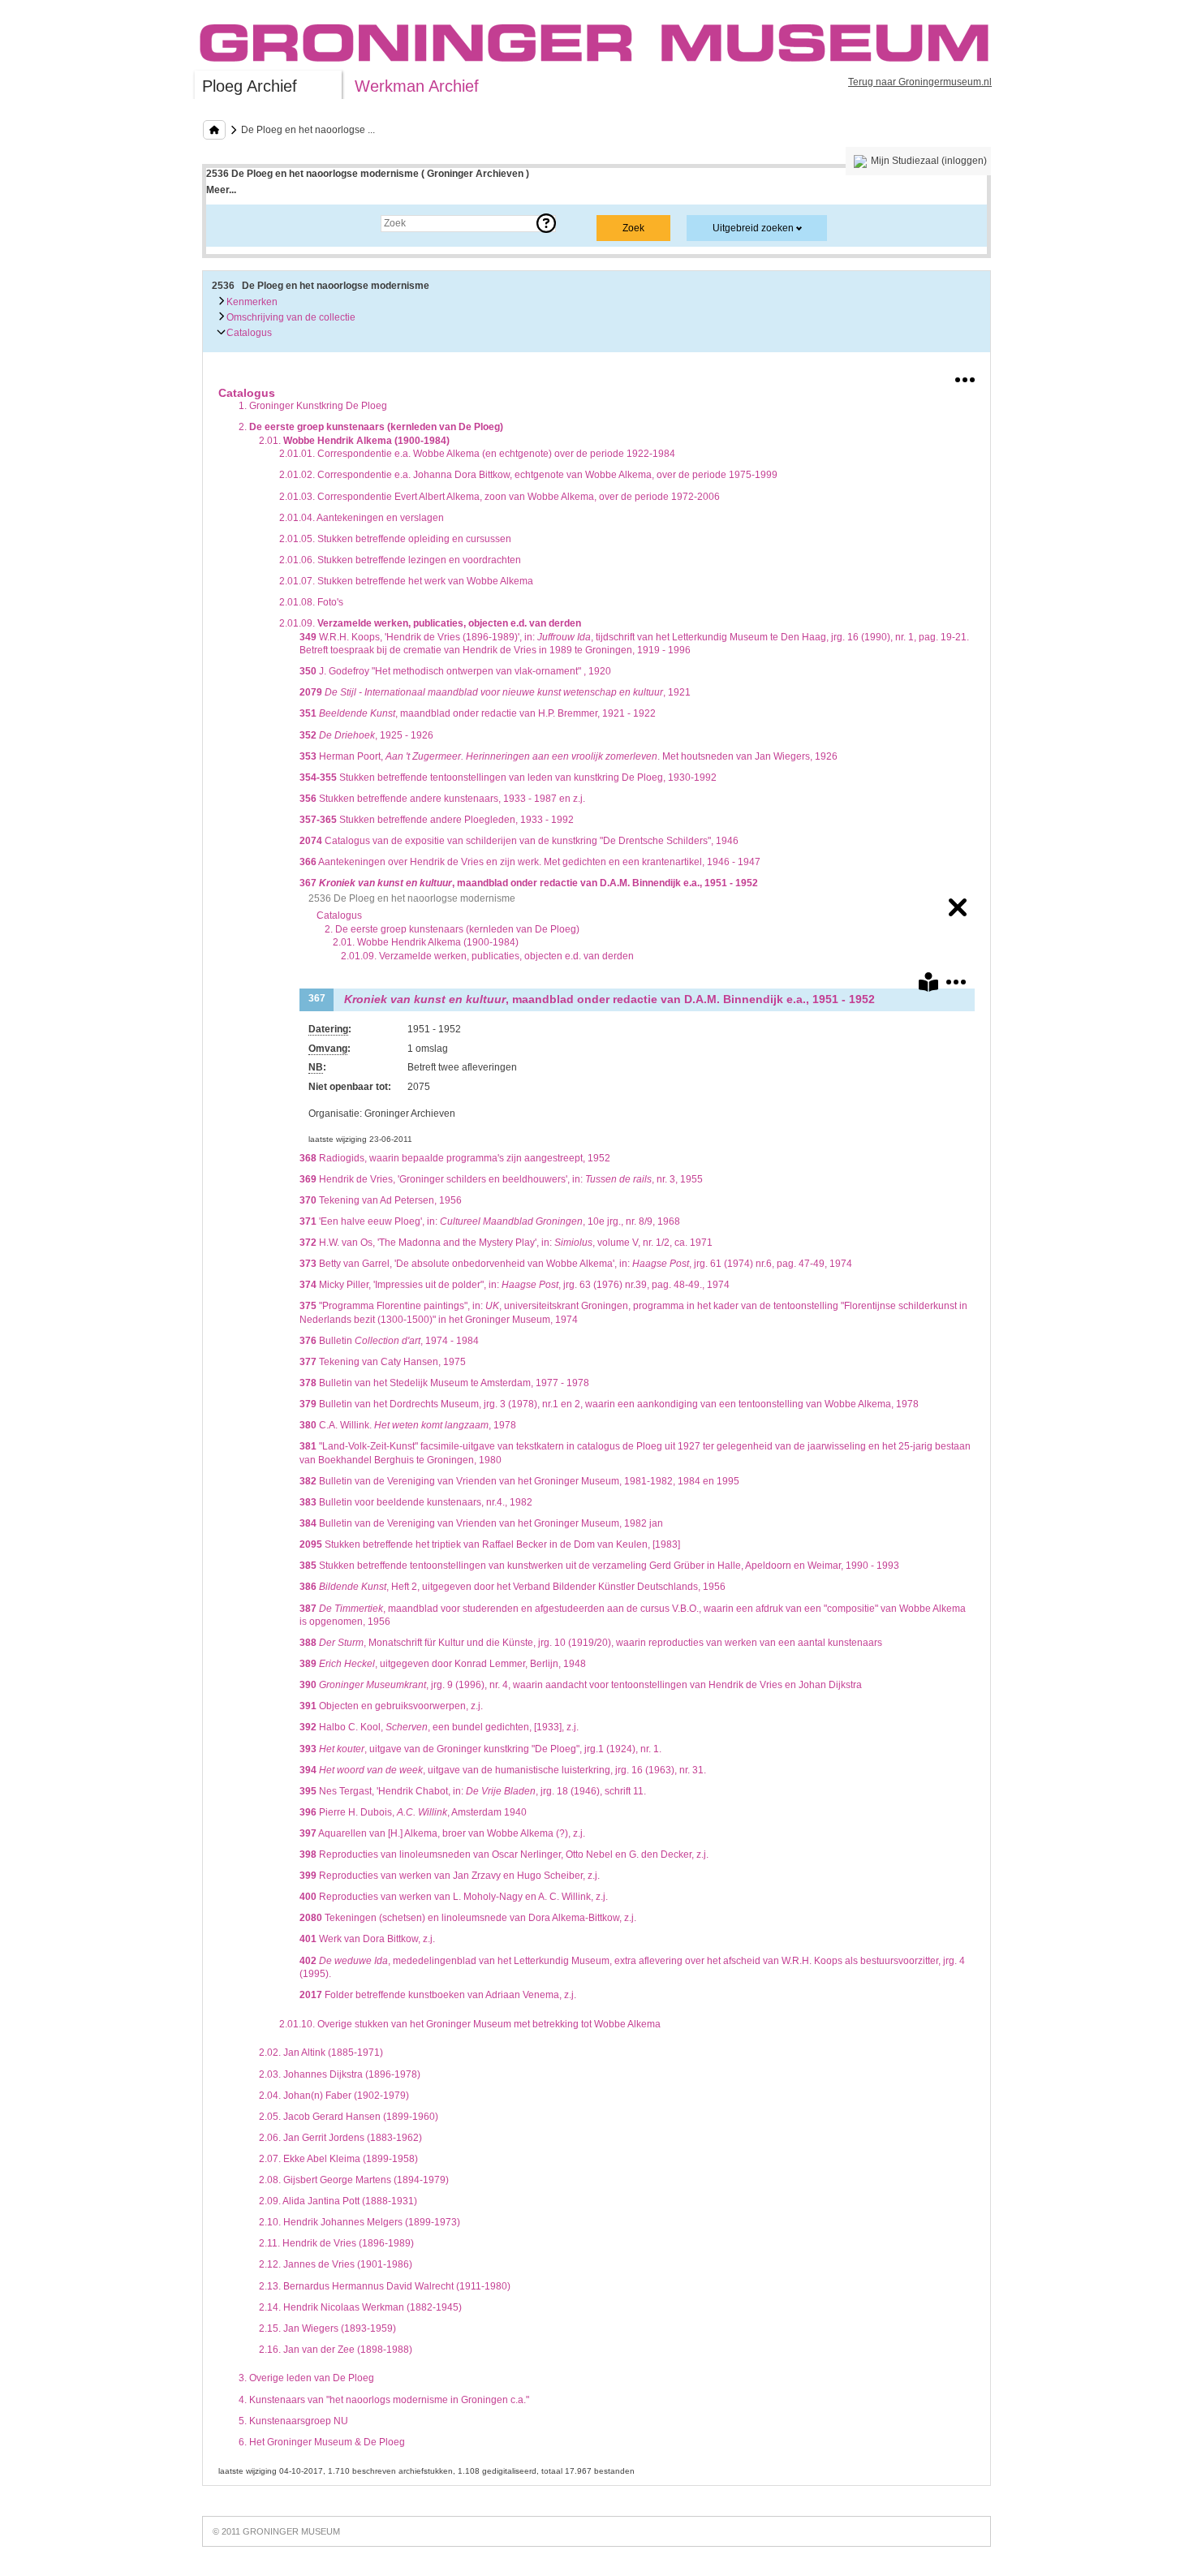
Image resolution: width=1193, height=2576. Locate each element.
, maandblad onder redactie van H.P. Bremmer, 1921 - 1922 (478, 713)
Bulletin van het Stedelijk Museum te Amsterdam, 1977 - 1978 (444, 1383)
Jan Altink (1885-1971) (321, 2053)
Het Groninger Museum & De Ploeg (322, 2442)
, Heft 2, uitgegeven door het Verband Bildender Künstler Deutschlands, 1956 (513, 1587)
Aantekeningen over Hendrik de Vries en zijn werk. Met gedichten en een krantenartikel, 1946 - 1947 (530, 862)
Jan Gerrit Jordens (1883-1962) (340, 2138)
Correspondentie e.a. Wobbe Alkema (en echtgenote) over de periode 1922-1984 (477, 454)
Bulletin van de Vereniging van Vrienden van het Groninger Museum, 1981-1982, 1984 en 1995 (519, 1481)
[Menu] (965, 377)
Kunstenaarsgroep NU (293, 2421)
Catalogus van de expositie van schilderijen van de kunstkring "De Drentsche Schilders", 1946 (519, 841)
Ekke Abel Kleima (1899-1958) (338, 2159)
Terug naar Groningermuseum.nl (920, 82)
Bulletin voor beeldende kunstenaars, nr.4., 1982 (416, 1502)
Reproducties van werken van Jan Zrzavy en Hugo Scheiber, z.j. (450, 1876)
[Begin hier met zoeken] (214, 130)
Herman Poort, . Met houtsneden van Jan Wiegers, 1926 (569, 756)
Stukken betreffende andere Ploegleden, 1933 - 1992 (437, 820)
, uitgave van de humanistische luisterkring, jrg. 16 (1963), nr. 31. (503, 1770)
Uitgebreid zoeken (753, 228)
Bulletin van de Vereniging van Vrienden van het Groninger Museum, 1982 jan (481, 1523)
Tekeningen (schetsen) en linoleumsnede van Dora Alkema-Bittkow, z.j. (468, 1918)
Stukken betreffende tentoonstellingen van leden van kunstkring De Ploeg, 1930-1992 (508, 778)
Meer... (221, 190)
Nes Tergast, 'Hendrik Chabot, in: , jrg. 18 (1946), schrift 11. (473, 1791)
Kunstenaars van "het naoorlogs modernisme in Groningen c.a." (384, 2400)
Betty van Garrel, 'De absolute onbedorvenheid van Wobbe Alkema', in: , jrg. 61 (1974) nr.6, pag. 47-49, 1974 (576, 1264)
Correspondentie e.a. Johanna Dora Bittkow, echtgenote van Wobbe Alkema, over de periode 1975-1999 (528, 475)
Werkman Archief (417, 86)
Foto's (311, 602)
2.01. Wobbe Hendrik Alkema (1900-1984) (426, 942)
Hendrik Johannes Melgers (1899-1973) (360, 2222)
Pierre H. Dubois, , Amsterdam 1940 (413, 1812)
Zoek (233, 223)
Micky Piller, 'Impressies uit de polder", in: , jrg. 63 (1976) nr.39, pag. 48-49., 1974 (515, 1285)
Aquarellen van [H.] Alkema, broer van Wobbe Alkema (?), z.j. (442, 1833)
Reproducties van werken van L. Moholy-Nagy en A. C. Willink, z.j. (454, 1897)
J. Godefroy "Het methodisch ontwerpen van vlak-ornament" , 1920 (455, 671)
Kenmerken (251, 302)
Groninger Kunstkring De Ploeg (313, 406)
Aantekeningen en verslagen (362, 518)
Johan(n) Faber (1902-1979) (334, 2096)
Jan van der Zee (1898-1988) (336, 2350)
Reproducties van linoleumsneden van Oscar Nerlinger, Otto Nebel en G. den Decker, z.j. (504, 1854)
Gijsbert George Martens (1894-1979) (354, 2180)
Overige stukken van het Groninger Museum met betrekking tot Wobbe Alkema (470, 2024)
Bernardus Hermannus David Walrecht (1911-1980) (385, 2286)
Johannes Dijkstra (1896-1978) (340, 2074)
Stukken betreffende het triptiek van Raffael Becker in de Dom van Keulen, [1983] (490, 1544)
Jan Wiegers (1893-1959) (327, 2328)
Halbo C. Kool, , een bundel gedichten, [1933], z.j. (439, 1727)
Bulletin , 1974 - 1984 (389, 1341)
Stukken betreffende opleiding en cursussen (395, 539)
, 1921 (495, 692)
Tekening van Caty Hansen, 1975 (383, 1362)
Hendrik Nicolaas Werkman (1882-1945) (360, 2307)
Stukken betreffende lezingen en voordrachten (400, 560)
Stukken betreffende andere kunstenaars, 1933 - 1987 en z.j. (442, 799)
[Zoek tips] (546, 223)
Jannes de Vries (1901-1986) (336, 2264)
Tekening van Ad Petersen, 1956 (381, 1200)
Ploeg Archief (250, 86)
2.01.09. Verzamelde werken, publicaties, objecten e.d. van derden (487, 956)
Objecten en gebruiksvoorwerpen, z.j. (391, 1706)
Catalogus (248, 333)
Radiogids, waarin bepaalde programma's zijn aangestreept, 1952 (455, 1158)
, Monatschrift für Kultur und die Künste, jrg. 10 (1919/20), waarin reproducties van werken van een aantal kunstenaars (591, 1643)
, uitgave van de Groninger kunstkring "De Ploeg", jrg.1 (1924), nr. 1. (480, 1749)
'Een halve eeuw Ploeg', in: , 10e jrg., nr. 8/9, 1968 (490, 1221)
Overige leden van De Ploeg (306, 2378)
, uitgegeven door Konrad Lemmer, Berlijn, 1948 (443, 1664)
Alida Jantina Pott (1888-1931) (338, 2201)
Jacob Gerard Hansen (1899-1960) (349, 2117)
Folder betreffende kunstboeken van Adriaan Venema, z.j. (438, 1995)
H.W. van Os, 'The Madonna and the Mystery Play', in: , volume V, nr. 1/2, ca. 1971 (506, 1243)
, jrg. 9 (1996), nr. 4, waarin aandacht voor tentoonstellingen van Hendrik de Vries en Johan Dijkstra (581, 1685)
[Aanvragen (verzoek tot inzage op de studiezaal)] (928, 985)
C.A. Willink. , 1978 (408, 1425)
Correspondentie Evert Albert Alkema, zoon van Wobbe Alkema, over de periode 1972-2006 (500, 497)
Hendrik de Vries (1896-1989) (336, 2243)
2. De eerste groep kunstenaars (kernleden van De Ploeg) (452, 929)
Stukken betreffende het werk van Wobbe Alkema (406, 581)
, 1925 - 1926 (366, 735)
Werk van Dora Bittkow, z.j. (367, 1939)
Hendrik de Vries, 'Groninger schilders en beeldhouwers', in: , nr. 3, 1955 (501, 1179)
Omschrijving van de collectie (290, 317)
